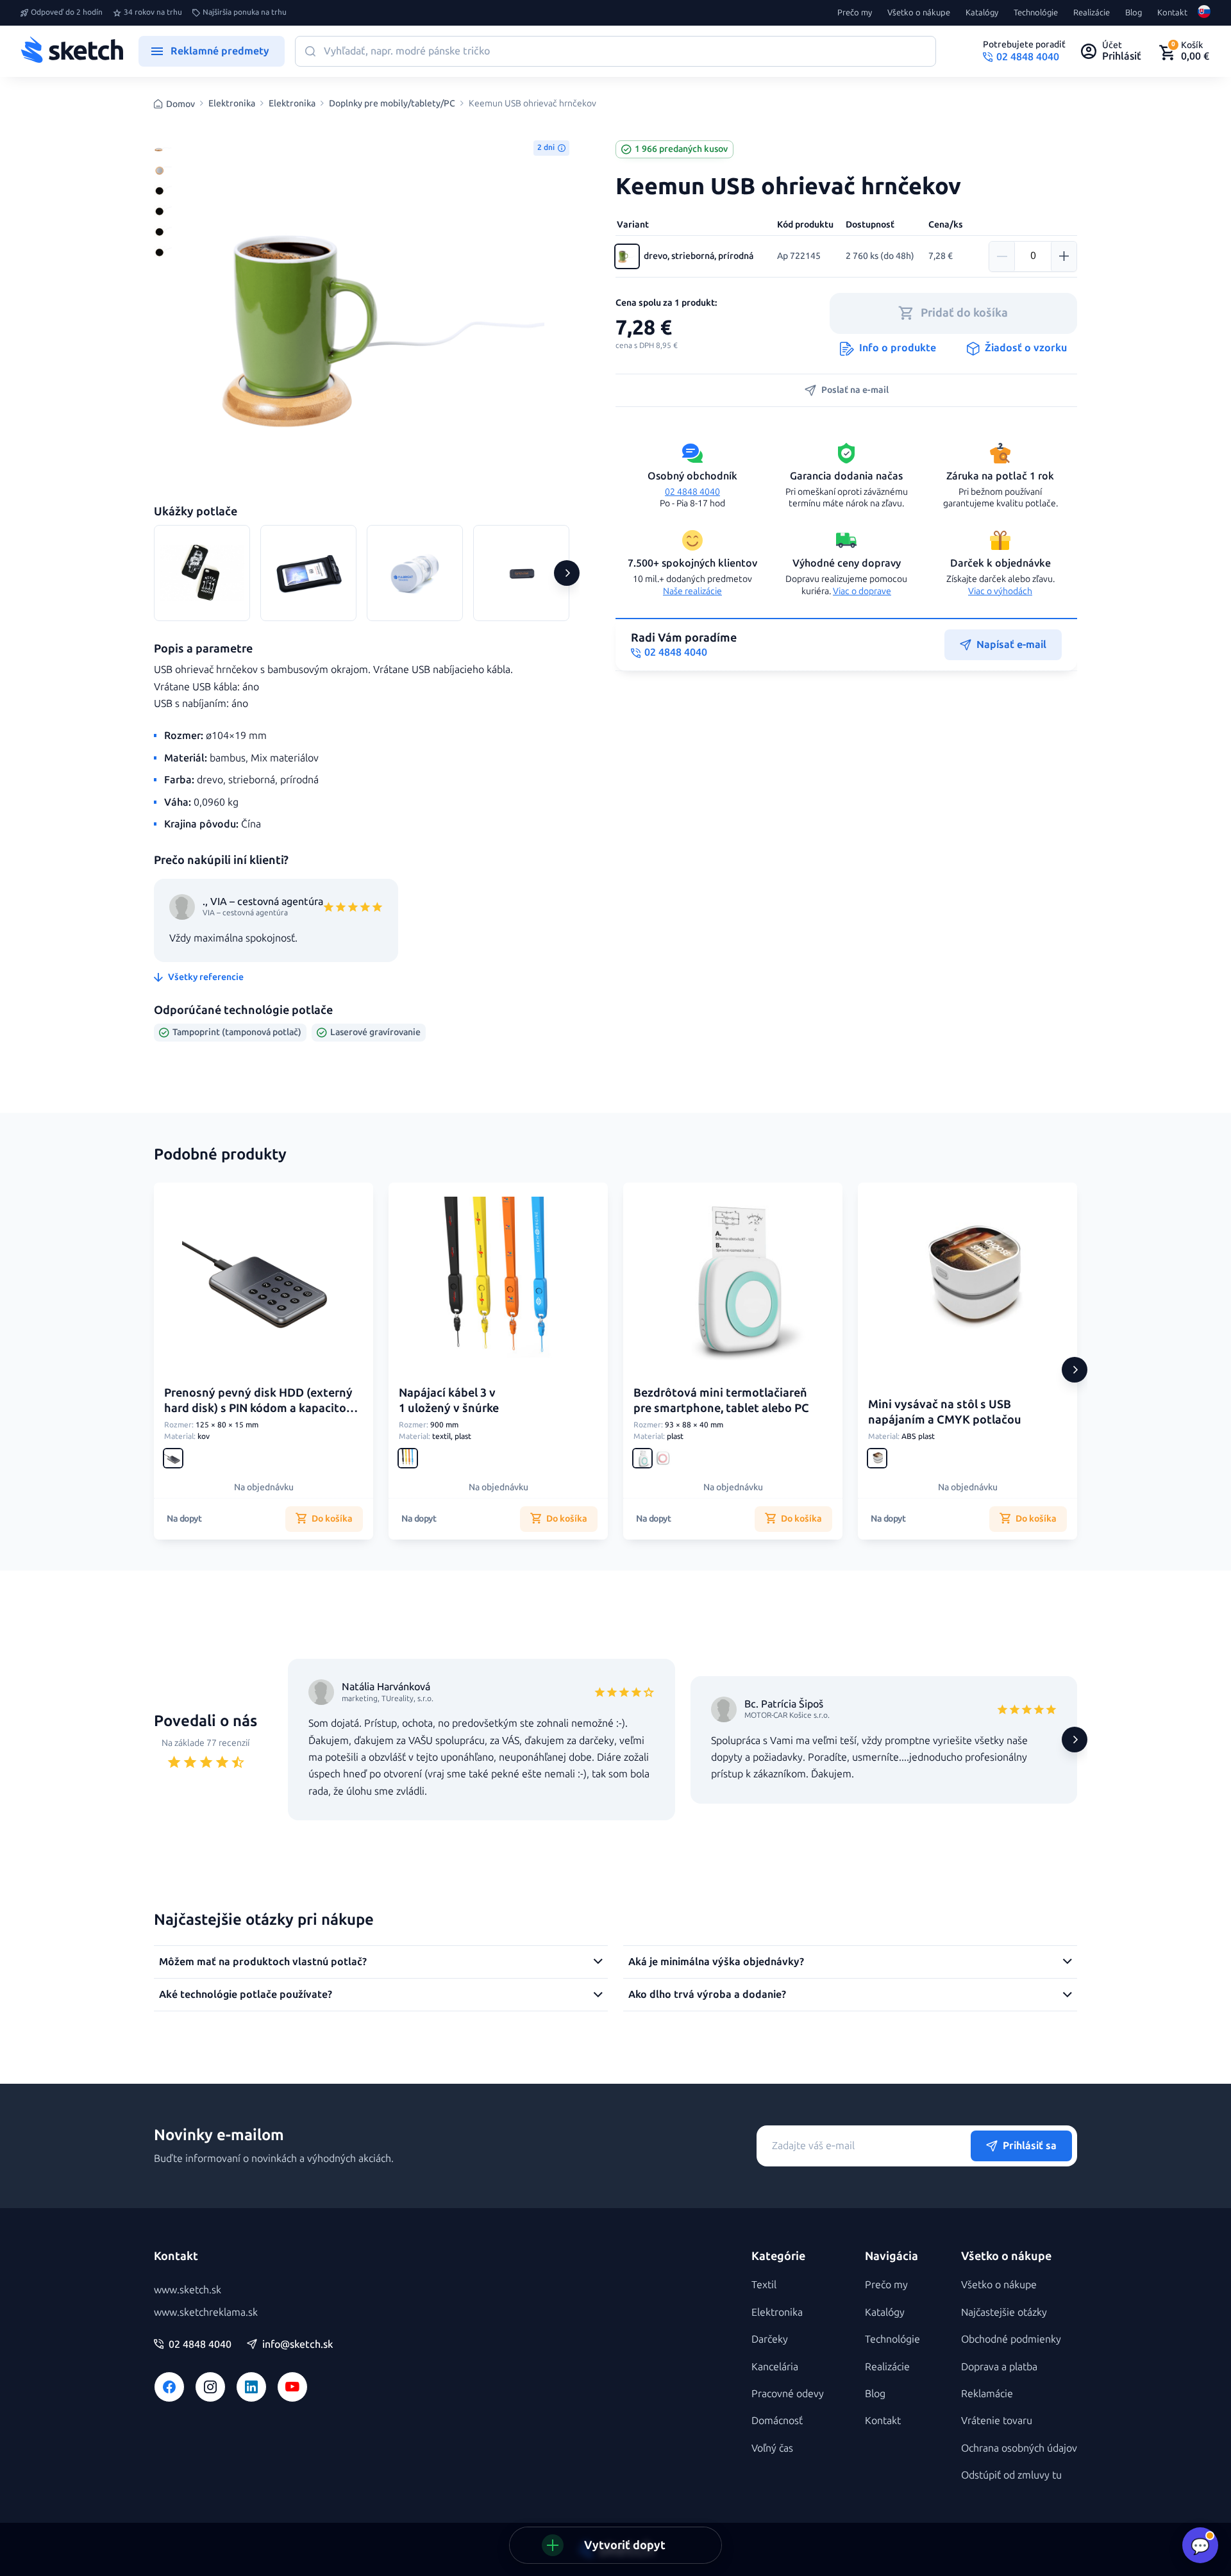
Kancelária (775, 2367)
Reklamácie (987, 2394)
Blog (1134, 13)
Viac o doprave (862, 591)
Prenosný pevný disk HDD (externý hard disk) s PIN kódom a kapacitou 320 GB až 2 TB (259, 1408)
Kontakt (1172, 13)
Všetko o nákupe (919, 13)
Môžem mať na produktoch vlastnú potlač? (263, 1962)
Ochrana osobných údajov (1019, 2448)
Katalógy (982, 13)
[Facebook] (169, 2387)
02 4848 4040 (692, 492)
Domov (180, 104)
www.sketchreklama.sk (206, 2312)
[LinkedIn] (251, 2387)
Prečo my (855, 13)
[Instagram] (210, 2387)
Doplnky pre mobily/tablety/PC (392, 104)
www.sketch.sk (188, 2290)
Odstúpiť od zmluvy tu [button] (1011, 2475)
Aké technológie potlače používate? (246, 1994)
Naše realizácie (692, 591)
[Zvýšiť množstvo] (1064, 256)
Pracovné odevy (788, 2394)
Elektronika (232, 104)
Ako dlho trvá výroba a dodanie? (707, 1994)
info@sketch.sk (297, 2345)
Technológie (1036, 13)
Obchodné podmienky (1011, 2339)
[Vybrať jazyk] (1204, 13)
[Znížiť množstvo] (1002, 256)
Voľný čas (772, 2448)
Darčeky (770, 2339)
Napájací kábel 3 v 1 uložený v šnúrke (449, 1400)
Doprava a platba (999, 2367)
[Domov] (72, 51)
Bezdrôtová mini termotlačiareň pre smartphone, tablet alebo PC (721, 1400)
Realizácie (1092, 13)
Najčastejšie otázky (1004, 2312)
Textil (764, 2285)
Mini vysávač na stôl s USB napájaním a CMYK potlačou (945, 1412)
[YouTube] (292, 2387)
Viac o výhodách (1000, 591)
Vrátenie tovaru (997, 2421)
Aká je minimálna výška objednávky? (716, 1962)
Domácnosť (777, 2421)
